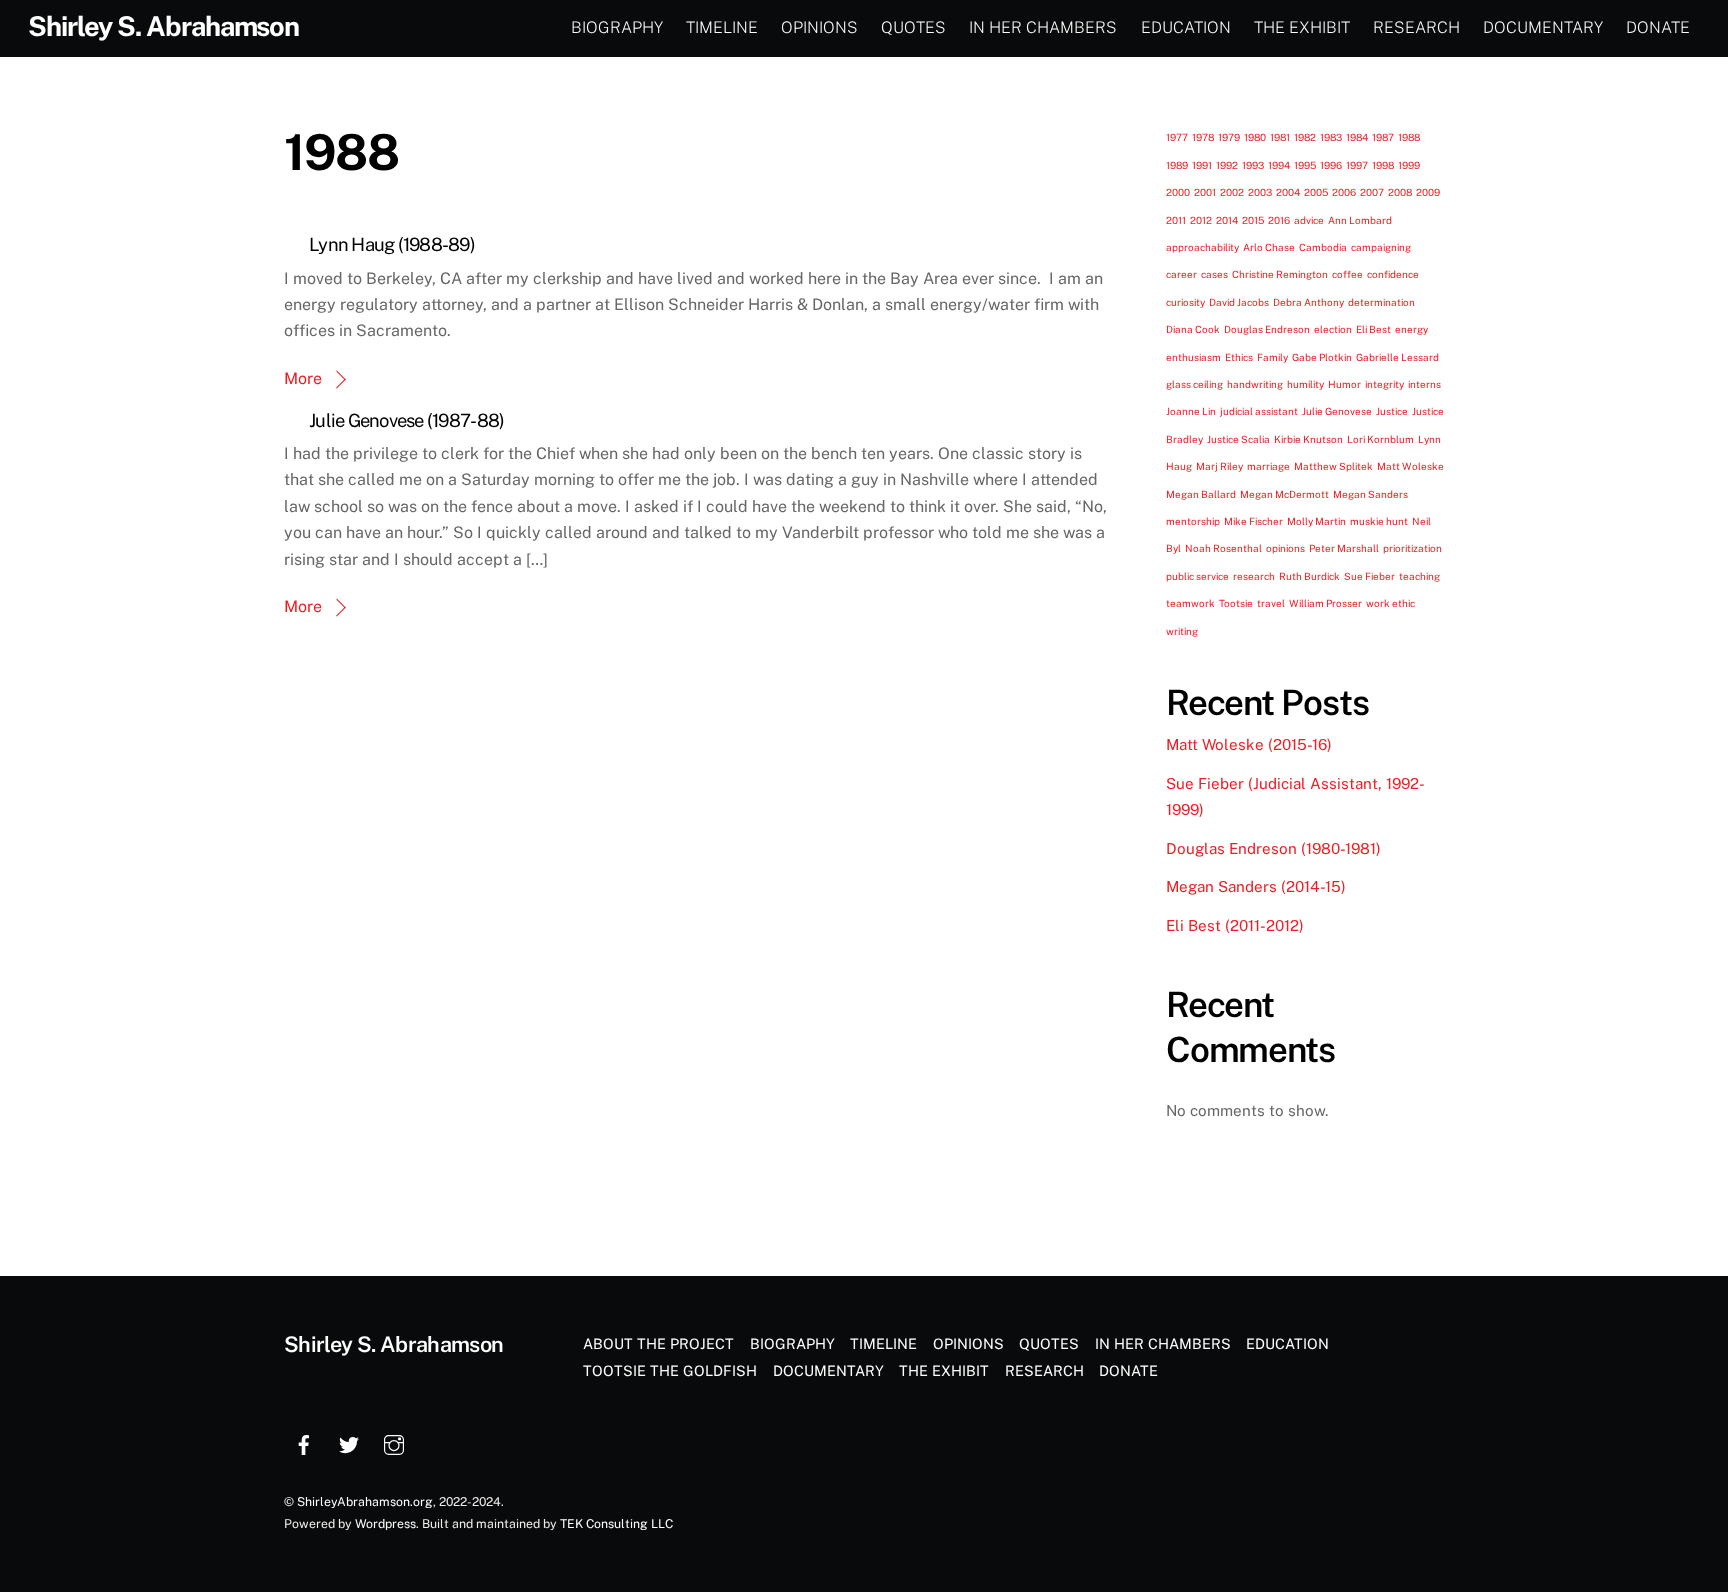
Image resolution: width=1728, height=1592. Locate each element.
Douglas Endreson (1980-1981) (1273, 848)
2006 (1344, 192)
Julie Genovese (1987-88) (406, 420)
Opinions (819, 27)
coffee (1347, 274)
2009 (1428, 192)
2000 (1178, 192)
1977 (1177, 137)
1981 (1280, 137)
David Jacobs (1239, 302)
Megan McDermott (1284, 494)
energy (1411, 329)
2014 (1227, 220)
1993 (1253, 165)
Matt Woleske (1410, 466)
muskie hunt (1379, 521)
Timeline (722, 27)
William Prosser (1325, 603)
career (1181, 274)
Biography (617, 27)
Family (1272, 357)
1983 (1331, 137)
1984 (1357, 137)
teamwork (1190, 603)
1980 (1255, 137)
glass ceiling (1194, 384)
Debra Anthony (1308, 302)
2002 (1232, 192)
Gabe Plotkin (1322, 357)
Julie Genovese (1337, 411)
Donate (1658, 27)
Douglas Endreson (1267, 329)
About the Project (658, 1343)
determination (1381, 302)
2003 (1260, 192)
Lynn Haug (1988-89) (392, 244)
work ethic (1390, 603)
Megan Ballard (1201, 494)
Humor (1344, 384)
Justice (1392, 411)
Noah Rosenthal (1223, 548)
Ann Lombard (1360, 220)
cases (1214, 274)
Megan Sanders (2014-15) (1256, 886)
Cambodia (1323, 247)
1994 (1279, 165)
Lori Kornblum (1380, 439)
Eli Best (1373, 329)
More (303, 378)
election (1333, 329)
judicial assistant (1259, 411)
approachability (1202, 247)
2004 (1288, 192)
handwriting (1255, 384)
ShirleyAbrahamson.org (365, 1501)
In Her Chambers (1043, 27)
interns (1424, 384)
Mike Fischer (1253, 521)
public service (1197, 576)
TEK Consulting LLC (616, 1523)
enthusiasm (1193, 357)
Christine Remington (1280, 274)
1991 (1202, 165)
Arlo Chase (1269, 247)
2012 (1201, 220)
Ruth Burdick (1309, 576)
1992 (1227, 165)
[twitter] (349, 1442)
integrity (1384, 384)
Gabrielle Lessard (1397, 357)
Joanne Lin (1191, 411)
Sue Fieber (1369, 576)
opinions (1285, 548)
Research (1416, 27)
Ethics (1239, 357)
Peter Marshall (1344, 548)
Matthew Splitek (1333, 466)
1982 (1305, 137)
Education (1186, 27)
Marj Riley (1219, 466)
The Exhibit (1302, 27)
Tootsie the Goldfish (670, 1370)
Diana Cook (1193, 329)
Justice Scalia (1238, 439)
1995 (1305, 165)
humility (1305, 384)
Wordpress (385, 1523)
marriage (1268, 466)
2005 (1316, 192)
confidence (1393, 274)
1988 (1409, 137)
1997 (1357, 165)
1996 (1331, 165)
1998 (1383, 165)
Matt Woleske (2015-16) (1249, 744)
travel (1271, 603)
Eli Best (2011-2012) (1235, 925)
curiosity (1185, 302)
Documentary (1543, 27)
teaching (1419, 576)
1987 (1383, 137)
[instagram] (394, 1442)
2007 (1372, 192)
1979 (1229, 137)
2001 (1205, 192)
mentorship (1193, 521)
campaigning (1381, 247)
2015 (1253, 220)
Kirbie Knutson (1308, 439)
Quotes (913, 27)
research (1254, 576)
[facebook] (304, 1442)
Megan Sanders (1370, 494)
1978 (1203, 137)
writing (1182, 631)
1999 (1409, 165)
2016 (1279, 220)
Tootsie (1236, 603)
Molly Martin (1316, 521)
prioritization (1412, 548)
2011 (1176, 220)
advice (1309, 220)
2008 (1400, 192)
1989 (1177, 165)
